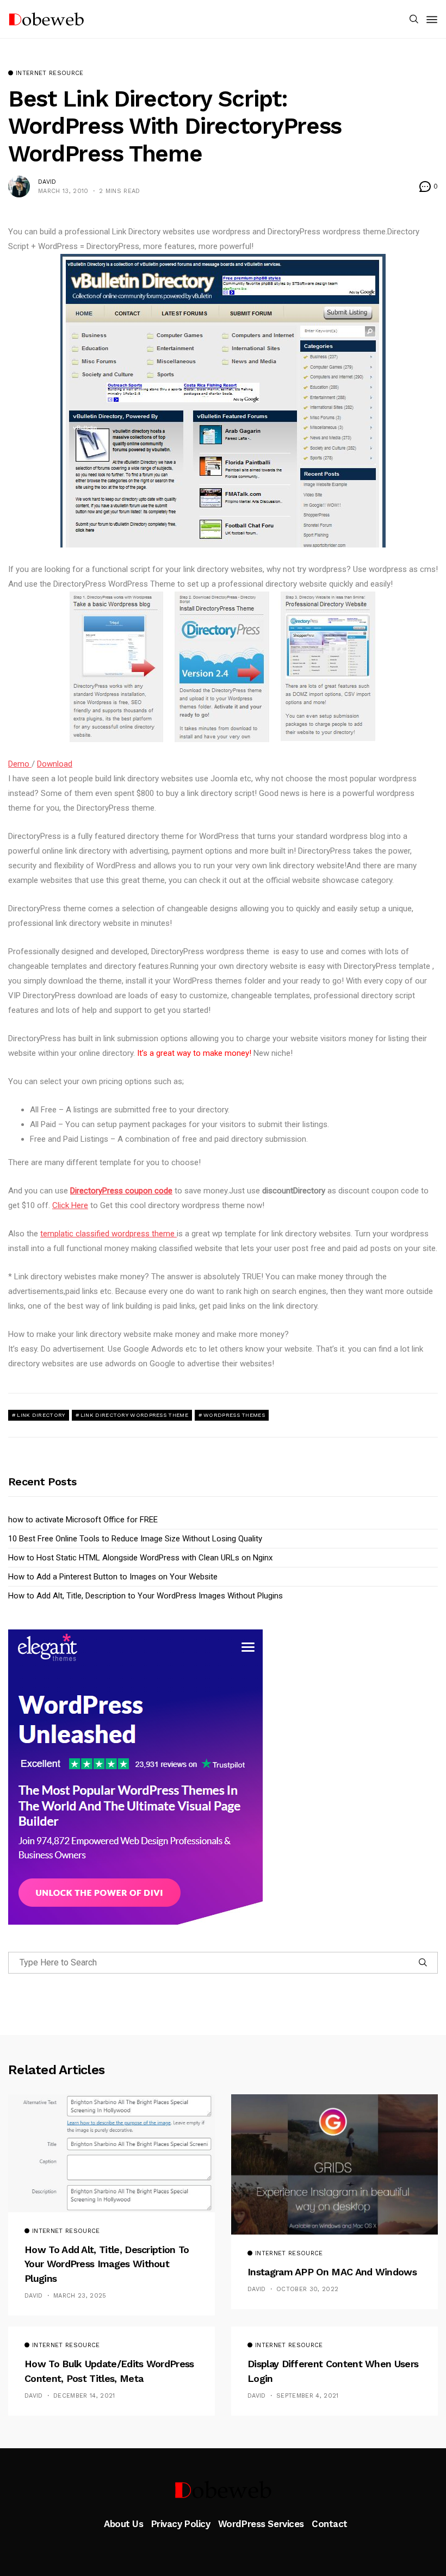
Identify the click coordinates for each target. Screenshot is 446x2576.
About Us (124, 2524)
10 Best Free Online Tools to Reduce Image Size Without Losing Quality (135, 1539)
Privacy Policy (181, 2524)
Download (55, 764)
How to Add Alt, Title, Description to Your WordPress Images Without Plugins (145, 1596)
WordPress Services (261, 2524)
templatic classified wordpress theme (109, 1234)
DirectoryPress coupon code (121, 1191)
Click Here (70, 1205)
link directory (41, 1415)
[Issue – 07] (223, 2490)
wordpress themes (234, 1415)
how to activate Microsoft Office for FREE (83, 1520)
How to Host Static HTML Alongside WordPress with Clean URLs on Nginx (140, 1558)
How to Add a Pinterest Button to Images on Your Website (113, 1577)
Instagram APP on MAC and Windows (332, 2272)
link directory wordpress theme (134, 1415)
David (47, 182)
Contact (330, 2524)
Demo (20, 764)
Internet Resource (50, 73)
